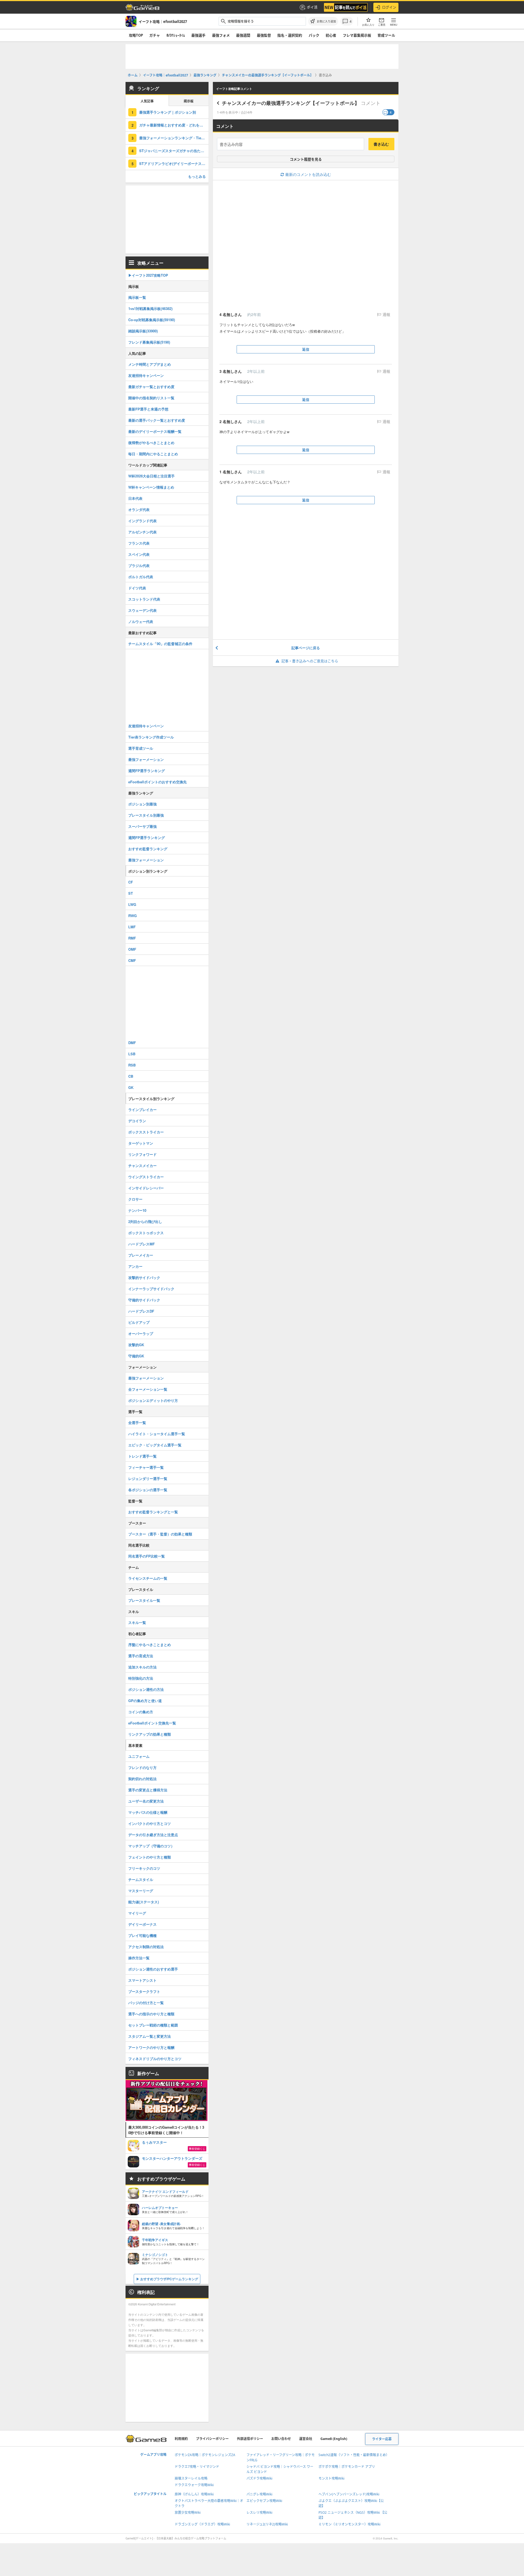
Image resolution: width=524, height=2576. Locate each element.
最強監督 (264, 35)
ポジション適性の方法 (146, 1689)
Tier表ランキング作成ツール (151, 737)
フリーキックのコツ (144, 1868)
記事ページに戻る (306, 648)
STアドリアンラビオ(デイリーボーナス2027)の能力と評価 (174, 163)
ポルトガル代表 (141, 577)
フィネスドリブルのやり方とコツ (155, 2059)
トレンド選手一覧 (142, 1456)
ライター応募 (382, 2439)
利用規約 (181, 2439)
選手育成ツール (141, 748)
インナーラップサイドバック (151, 1289)
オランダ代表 (139, 509)
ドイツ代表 (137, 588)
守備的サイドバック (144, 1300)
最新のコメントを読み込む (308, 174)
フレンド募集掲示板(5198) (149, 342)
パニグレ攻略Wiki (259, 2494)
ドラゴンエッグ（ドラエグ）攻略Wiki (202, 2524)
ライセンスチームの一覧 (148, 1578)
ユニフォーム (139, 1756)
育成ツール (386, 35)
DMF (132, 1043)
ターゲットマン (141, 1143)
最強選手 (198, 35)
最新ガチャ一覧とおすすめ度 (151, 387)
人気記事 (147, 101)
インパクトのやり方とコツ (150, 1823)
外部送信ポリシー (250, 2439)
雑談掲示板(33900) (143, 331)
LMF (132, 927)
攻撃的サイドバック (144, 1277)
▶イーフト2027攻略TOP (148, 275)
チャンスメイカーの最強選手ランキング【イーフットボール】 (291, 103)
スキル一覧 (137, 1622)
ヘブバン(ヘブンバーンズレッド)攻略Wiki (349, 2494)
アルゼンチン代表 (142, 532)
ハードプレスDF (141, 1311)
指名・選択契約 (290, 35)
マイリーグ (137, 1913)
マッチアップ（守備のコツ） (151, 1846)
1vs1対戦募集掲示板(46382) (150, 308)
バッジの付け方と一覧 (146, 2003)
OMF (132, 949)
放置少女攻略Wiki (188, 2513)
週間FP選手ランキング (147, 771)
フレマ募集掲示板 (357, 35)
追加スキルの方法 (142, 1667)
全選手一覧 (137, 1423)
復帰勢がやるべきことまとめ (151, 443)
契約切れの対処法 (142, 1779)
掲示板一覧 (137, 297)
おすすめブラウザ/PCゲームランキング (169, 2279)
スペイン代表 (139, 554)
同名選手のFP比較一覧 (147, 1556)
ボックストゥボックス (146, 1233)
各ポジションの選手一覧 (148, 1490)
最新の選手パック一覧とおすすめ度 (157, 420)
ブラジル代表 (139, 565)
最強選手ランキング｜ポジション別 (168, 112)
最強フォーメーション (146, 759)
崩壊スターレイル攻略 (191, 2478)
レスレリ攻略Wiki (259, 2513)
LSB (132, 1054)
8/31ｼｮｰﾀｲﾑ (176, 35)
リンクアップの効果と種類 (150, 1734)
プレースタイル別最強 (146, 815)
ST (131, 893)
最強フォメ (221, 35)
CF (131, 882)
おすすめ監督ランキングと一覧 (153, 1512)
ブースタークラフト (144, 1991)
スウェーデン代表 (142, 610)
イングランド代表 (142, 521)
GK (131, 1087)
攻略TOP (136, 35)
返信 (306, 349)
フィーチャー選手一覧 (146, 1467)
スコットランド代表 (144, 599)
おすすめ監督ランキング (148, 849)
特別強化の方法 (141, 1678)
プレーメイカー (141, 1255)
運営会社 (306, 2439)
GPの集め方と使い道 (145, 1701)
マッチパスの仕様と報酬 (148, 1812)
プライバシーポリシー (212, 2439)
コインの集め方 (141, 1712)
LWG (132, 904)
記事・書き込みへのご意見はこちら (310, 661)
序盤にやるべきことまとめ (150, 1645)
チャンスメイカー (142, 1166)
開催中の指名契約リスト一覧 (151, 398)
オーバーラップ (141, 1333)
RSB (132, 1065)
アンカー (135, 1266)
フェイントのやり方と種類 (150, 1857)
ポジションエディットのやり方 (153, 1400)
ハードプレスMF (142, 1244)
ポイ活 (312, 7)
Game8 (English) (334, 2439)
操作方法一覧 (139, 1958)
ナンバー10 (137, 1210)
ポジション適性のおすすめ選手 (153, 1969)
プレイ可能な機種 (142, 1935)
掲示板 (189, 101)
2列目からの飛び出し (145, 1221)
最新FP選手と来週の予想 (148, 409)
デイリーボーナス (142, 1924)
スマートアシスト (142, 1980)
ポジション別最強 (142, 804)
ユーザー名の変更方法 (146, 1801)
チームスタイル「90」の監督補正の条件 (160, 644)
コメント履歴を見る (306, 159)
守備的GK (136, 1356)
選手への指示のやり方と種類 (151, 2014)
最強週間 (243, 35)
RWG (133, 916)
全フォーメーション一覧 (148, 1389)
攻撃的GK (136, 1345)
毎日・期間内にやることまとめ (153, 454)
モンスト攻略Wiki (331, 2478)
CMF (132, 960)
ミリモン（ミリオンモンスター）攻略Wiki (349, 2524)
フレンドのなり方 (142, 1767)
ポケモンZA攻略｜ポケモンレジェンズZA (205, 2455)
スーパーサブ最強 (142, 826)
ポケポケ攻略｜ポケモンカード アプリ (347, 2467)
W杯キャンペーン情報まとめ (151, 487)
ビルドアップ (139, 1322)
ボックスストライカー (146, 1132)
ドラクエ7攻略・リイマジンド (197, 2467)
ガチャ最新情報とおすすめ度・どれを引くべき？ (174, 125)
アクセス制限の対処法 (146, 1947)
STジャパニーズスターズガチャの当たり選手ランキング (174, 151)
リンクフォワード (142, 1154)
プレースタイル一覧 (144, 1600)
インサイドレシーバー (146, 1188)
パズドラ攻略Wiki (259, 2478)
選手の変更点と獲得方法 (148, 1790)
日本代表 (135, 498)
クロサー (135, 1199)
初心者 (331, 35)
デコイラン (137, 1121)
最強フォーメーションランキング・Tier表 (173, 138)
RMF (132, 938)
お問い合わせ (281, 2439)
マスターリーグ (141, 1891)
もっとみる (197, 176)
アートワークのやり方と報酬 (151, 2047)
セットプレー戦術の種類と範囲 (153, 2025)
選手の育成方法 (141, 1656)
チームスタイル (141, 1879)
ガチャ (155, 35)
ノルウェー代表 (141, 621)
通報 (386, 315)
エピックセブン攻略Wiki (264, 2501)
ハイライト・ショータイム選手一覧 (157, 1434)
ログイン (389, 7)
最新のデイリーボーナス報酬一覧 (155, 431)
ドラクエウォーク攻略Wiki (194, 2485)
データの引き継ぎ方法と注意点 (153, 1835)
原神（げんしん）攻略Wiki (194, 2494)
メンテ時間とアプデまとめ (150, 364)
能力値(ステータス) (144, 1902)
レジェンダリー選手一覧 (148, 1478)
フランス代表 (139, 543)
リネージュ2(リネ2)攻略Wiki (267, 2524)
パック (314, 35)
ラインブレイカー (142, 1110)
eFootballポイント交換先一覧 (152, 1723)
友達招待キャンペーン (146, 375)
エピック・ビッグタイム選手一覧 (155, 1445)
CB (131, 1076)
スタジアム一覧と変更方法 (150, 2036)
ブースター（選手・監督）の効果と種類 (160, 1534)
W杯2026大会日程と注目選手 (151, 476)
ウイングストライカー (146, 1177)
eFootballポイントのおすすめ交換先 (157, 782)
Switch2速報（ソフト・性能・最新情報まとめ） (354, 2455)
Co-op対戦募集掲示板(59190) (152, 320)
